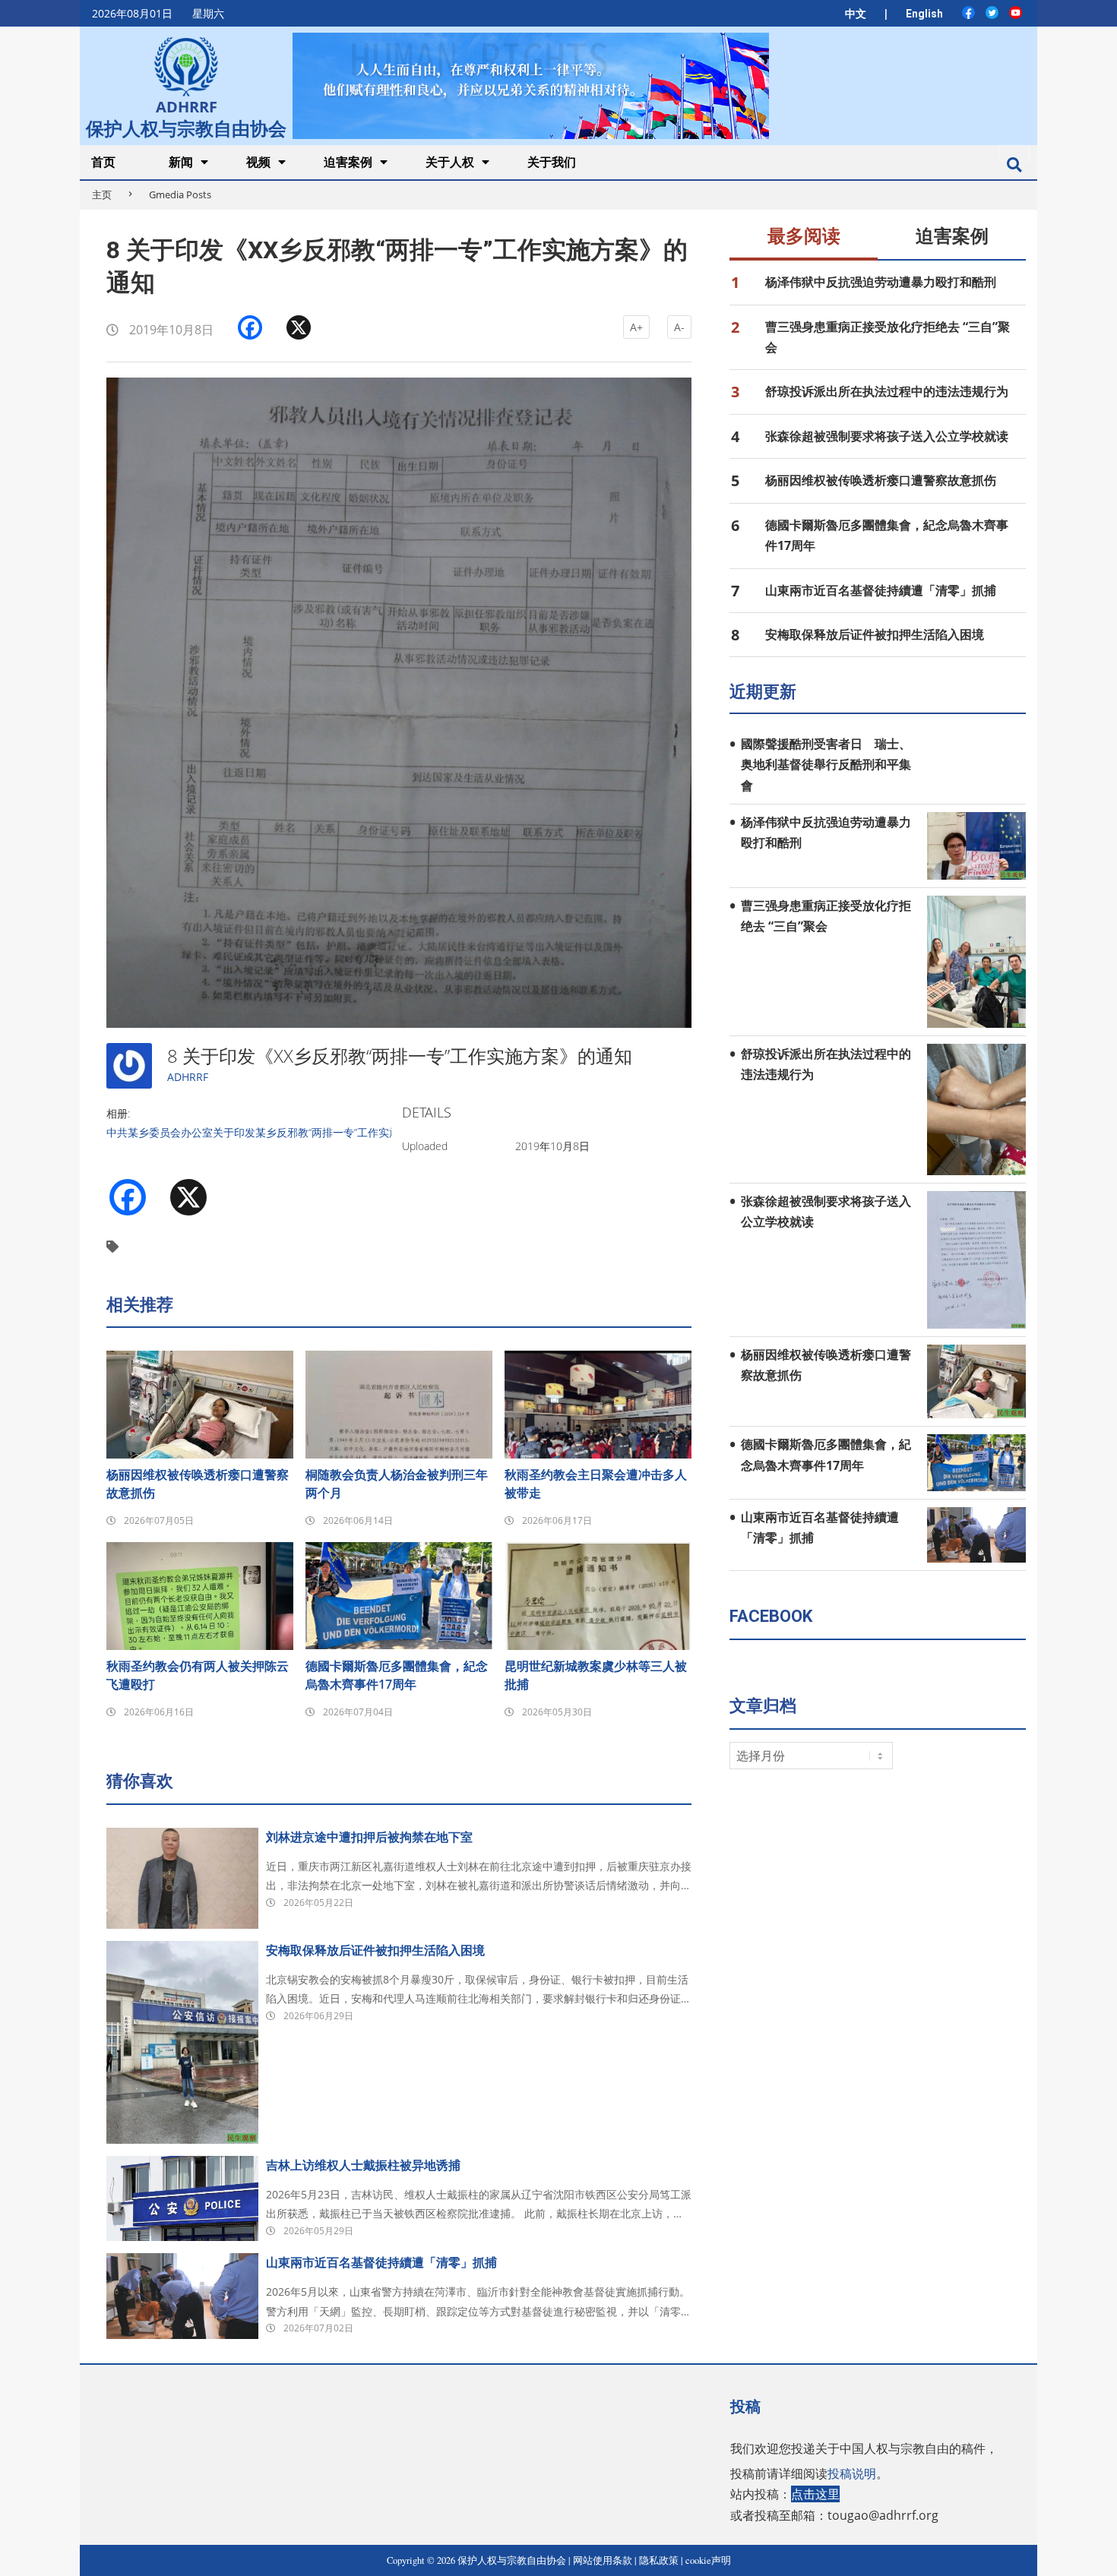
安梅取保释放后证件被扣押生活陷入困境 (375, 1950)
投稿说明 (852, 2473)
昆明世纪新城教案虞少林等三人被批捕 (596, 1675)
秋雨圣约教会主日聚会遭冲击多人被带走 (596, 1484)
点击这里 (815, 2494)
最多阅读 (804, 236)
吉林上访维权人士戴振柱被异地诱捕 (363, 2165)
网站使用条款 (603, 2560)
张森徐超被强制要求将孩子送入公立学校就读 (887, 436)
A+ (636, 327)
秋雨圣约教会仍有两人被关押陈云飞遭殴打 (198, 1675)
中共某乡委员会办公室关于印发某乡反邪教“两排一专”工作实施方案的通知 (280, 1132)
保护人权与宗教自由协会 (186, 127)
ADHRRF (188, 1077)
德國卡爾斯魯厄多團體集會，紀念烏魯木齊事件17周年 (397, 1675)
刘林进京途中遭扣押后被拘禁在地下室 (369, 1837)
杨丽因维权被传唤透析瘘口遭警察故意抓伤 (198, 1484)
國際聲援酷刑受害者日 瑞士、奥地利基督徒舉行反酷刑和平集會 (826, 765)
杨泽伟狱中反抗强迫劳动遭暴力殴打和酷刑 (881, 282)
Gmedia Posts (180, 194)
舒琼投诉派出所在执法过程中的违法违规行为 (887, 391)
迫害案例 (952, 236)
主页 (102, 194)
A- (679, 327)
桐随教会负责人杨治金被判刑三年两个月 (397, 1484)
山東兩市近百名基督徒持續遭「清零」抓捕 (381, 2262)
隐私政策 (659, 2560)
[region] (530, 85)
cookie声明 (708, 2560)
